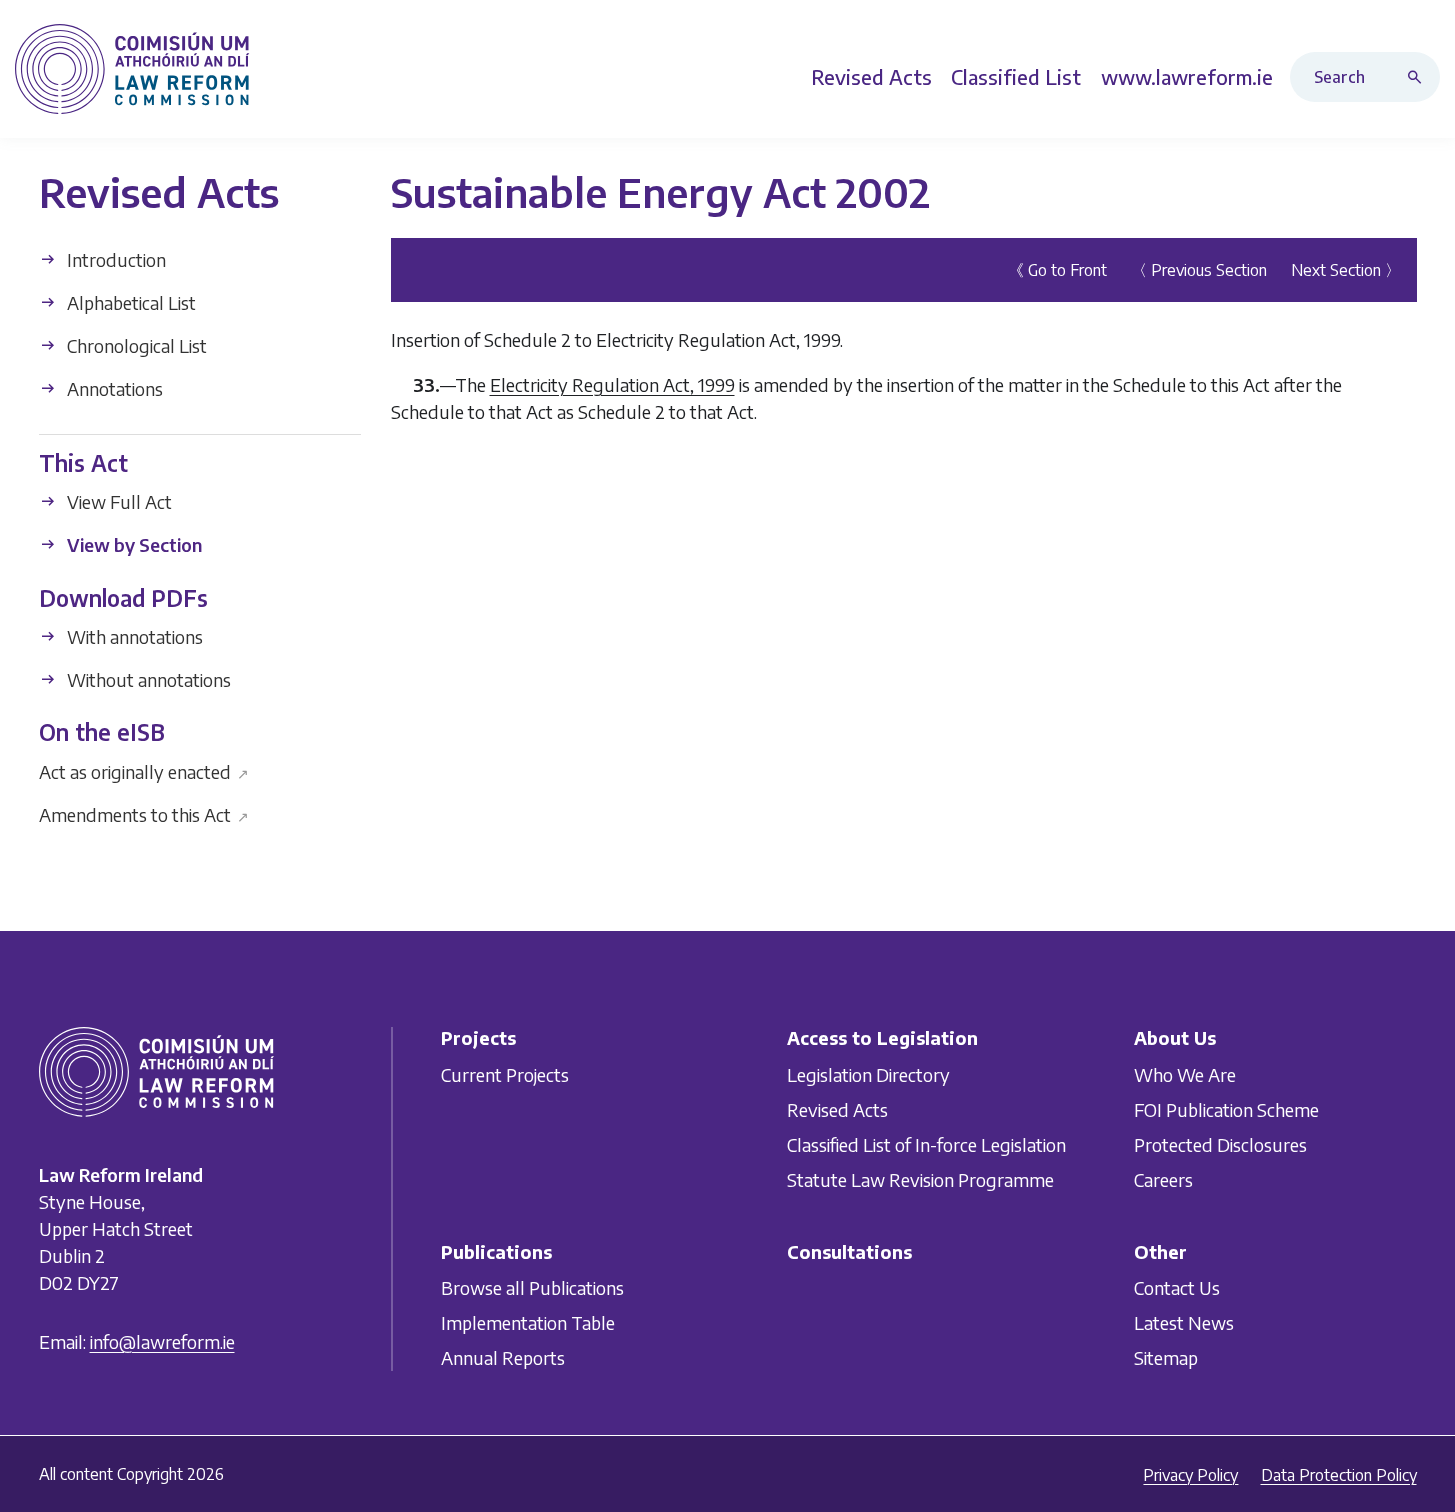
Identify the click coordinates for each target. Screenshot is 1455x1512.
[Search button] (1419, 77)
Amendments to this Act (144, 813)
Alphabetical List (129, 302)
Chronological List (135, 345)
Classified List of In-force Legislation (926, 1144)
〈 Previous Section (1199, 270)
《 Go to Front (1057, 270)
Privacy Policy (1190, 1475)
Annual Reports (503, 1357)
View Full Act (117, 501)
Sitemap (1166, 1357)
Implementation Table (528, 1322)
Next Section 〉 (1346, 270)
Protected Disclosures (1220, 1144)
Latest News (1184, 1322)
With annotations (133, 636)
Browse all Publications (532, 1287)
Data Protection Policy (1339, 1475)
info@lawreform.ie (162, 1342)
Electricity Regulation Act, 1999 (612, 384)
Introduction (114, 259)
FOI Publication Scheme (1226, 1109)
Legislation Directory (868, 1074)
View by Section (132, 544)
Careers (1163, 1179)
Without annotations (147, 679)
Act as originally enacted (144, 770)
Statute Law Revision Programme (920, 1179)
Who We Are (1185, 1074)
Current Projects (505, 1074)
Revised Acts (837, 1109)
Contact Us (1177, 1287)
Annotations (113, 388)
